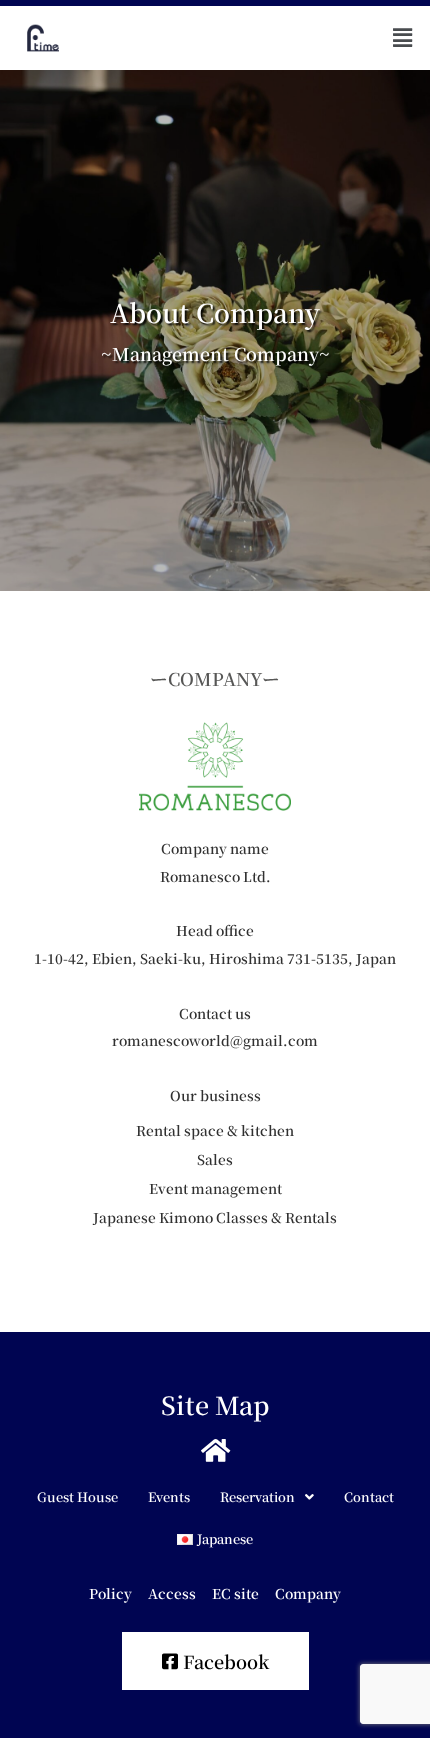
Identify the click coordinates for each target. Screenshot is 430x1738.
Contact (369, 1496)
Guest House (77, 1496)
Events (169, 1496)
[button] (403, 38)
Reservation (257, 1496)
